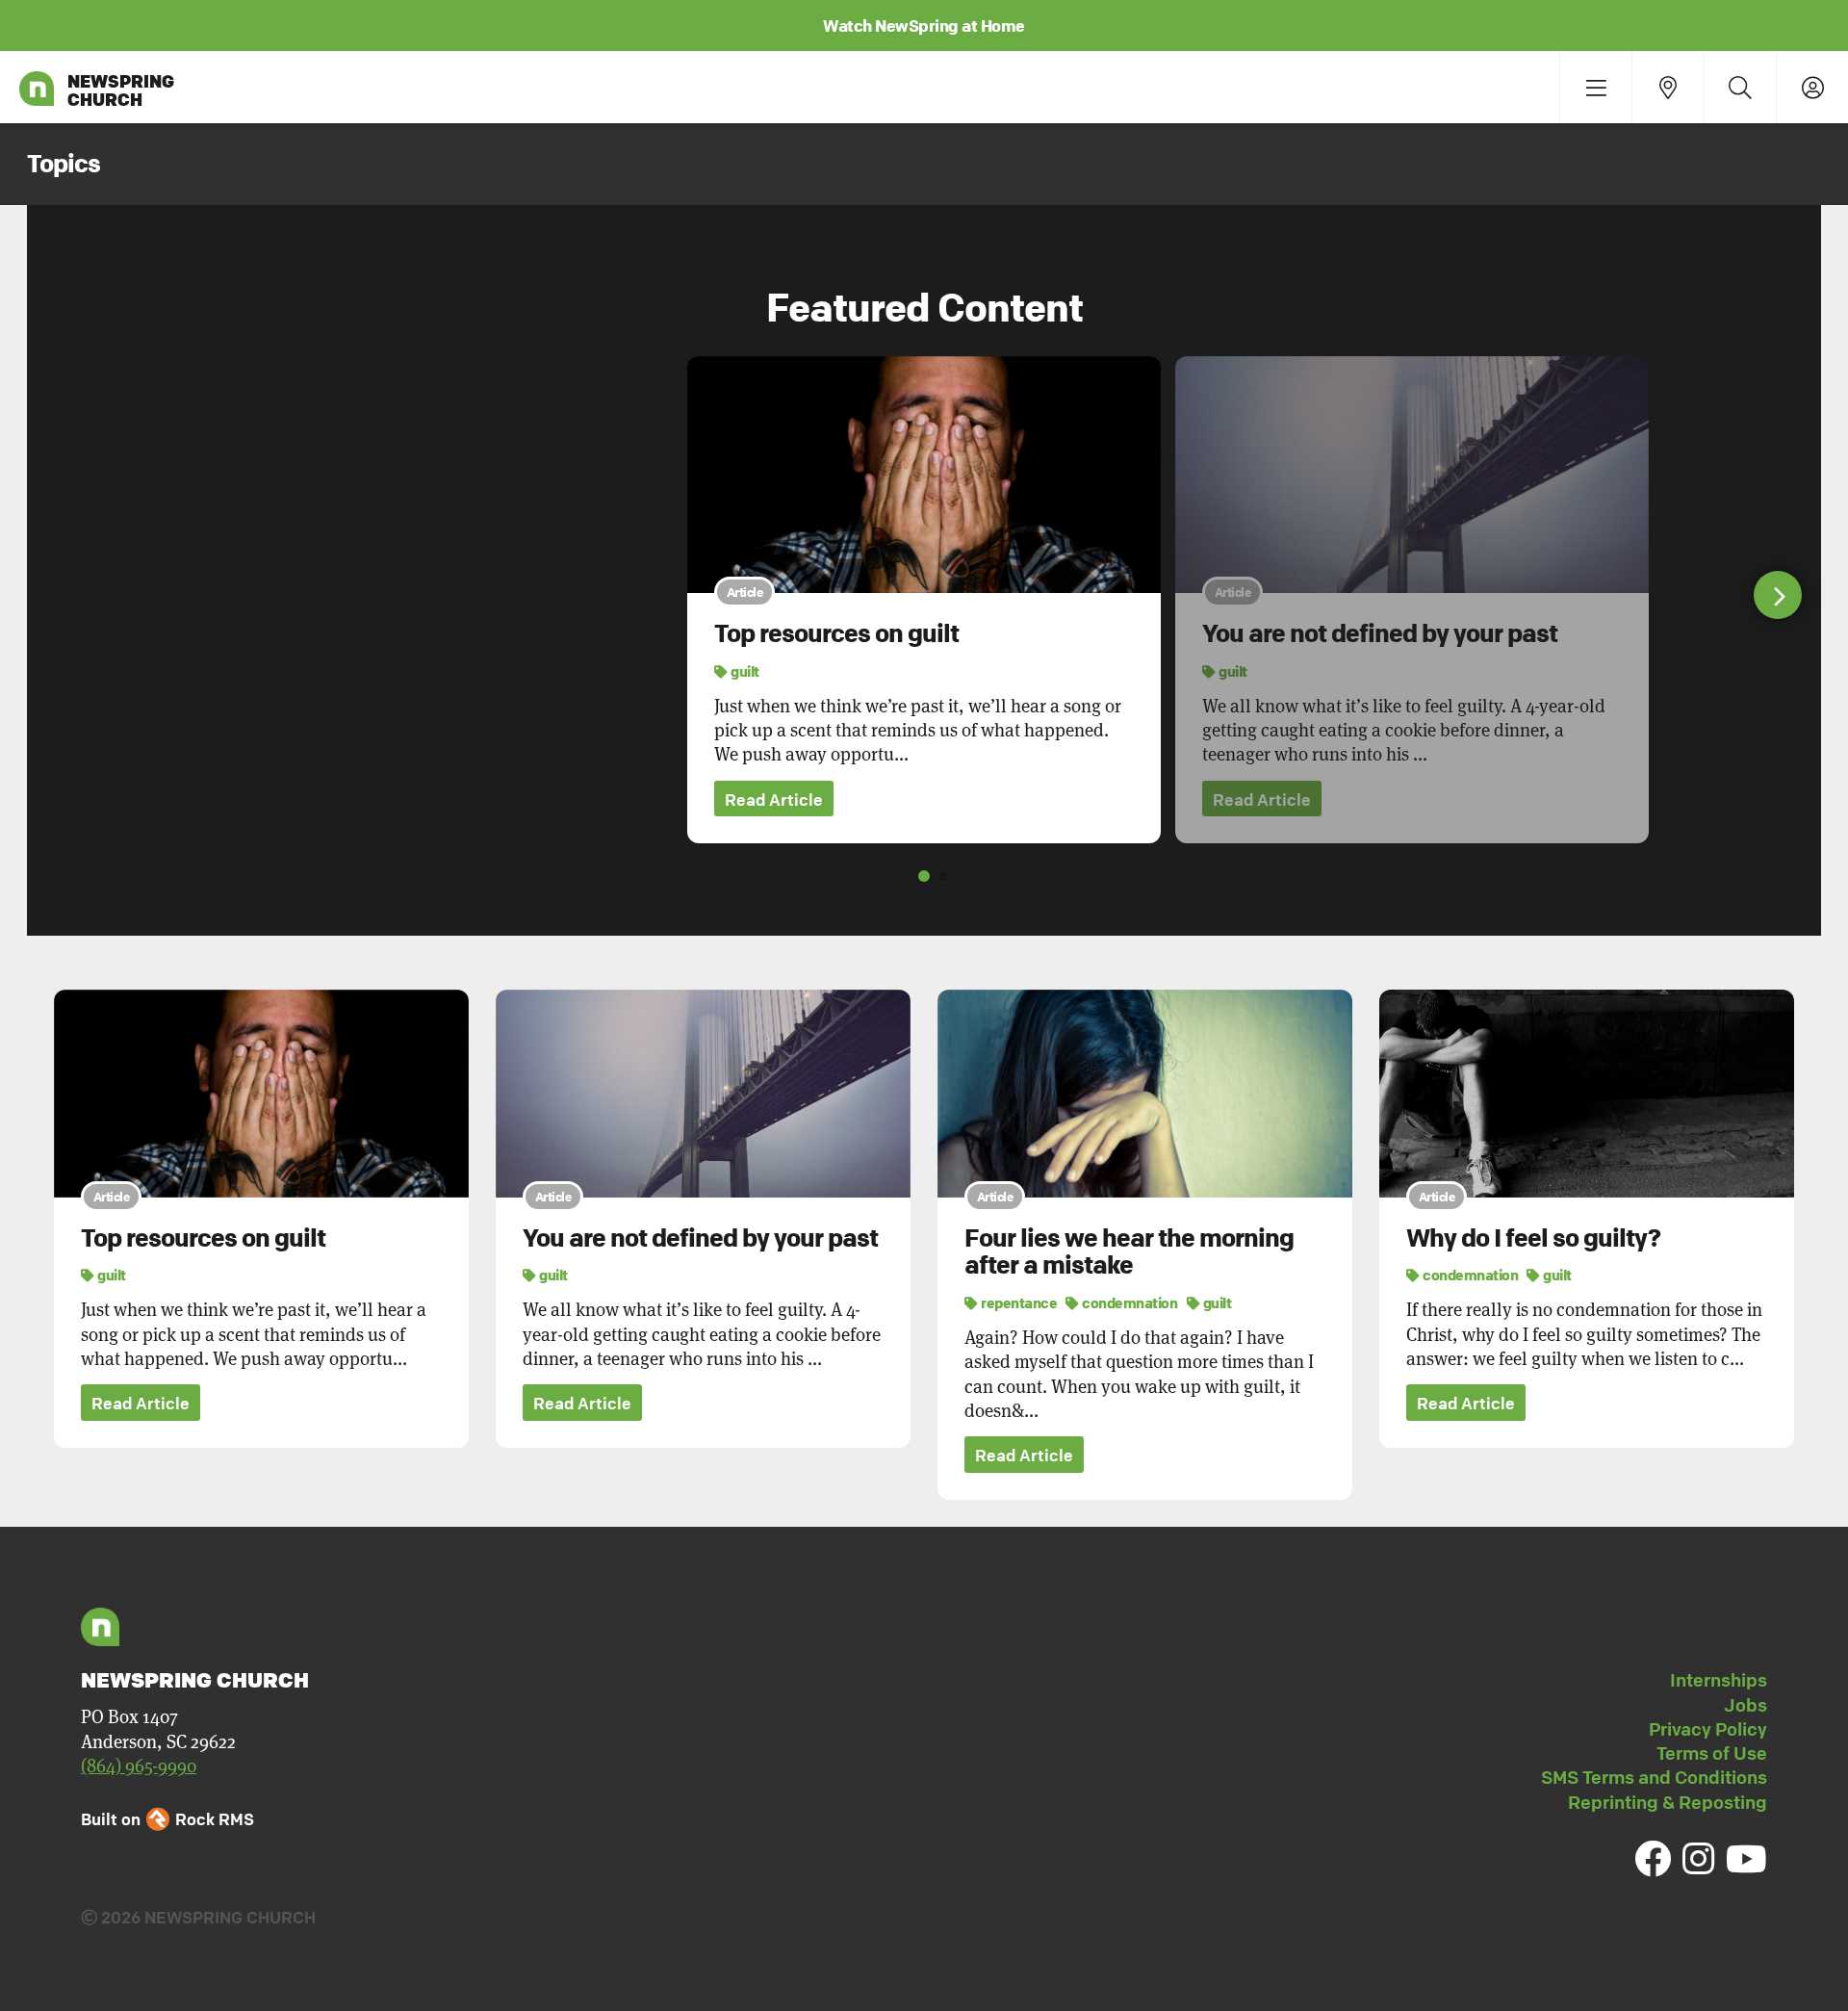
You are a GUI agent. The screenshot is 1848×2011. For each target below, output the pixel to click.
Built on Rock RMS (167, 1819)
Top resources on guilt (836, 633)
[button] (1778, 595)
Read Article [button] (774, 799)
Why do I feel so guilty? (1533, 1238)
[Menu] (1595, 87)
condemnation (1129, 1302)
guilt (744, 671)
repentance (1018, 1302)
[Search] (1740, 87)
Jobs (1745, 1705)
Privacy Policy (1708, 1729)
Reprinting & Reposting (1668, 1802)
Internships (1719, 1680)
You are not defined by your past (1380, 633)
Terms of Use (1712, 1753)
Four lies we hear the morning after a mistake (1129, 1252)
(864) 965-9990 (139, 1766)
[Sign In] (1812, 87)
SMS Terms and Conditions (1654, 1777)
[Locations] (1668, 87)
